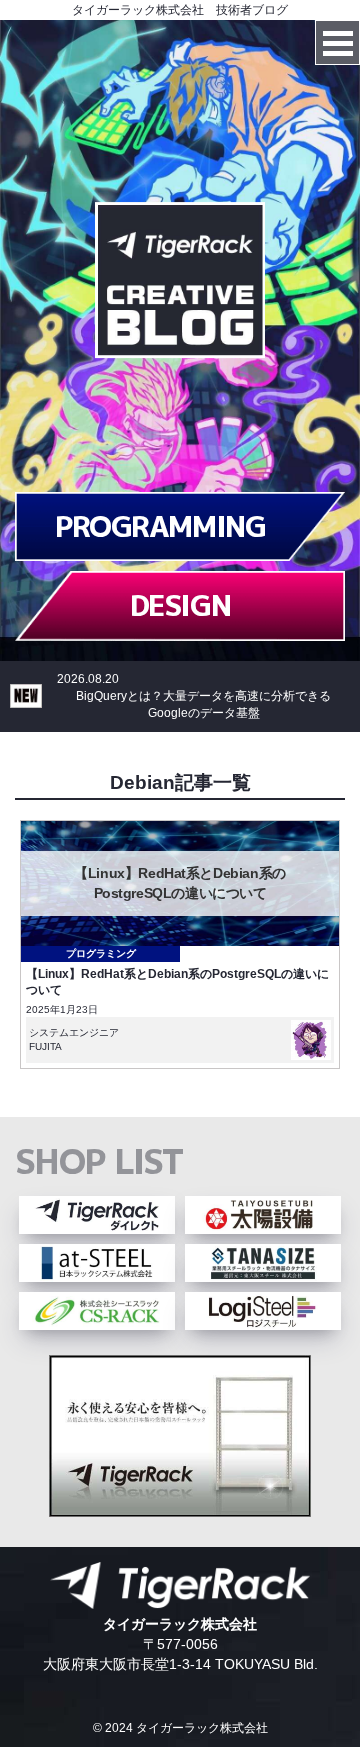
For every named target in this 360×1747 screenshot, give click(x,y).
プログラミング (101, 953)
